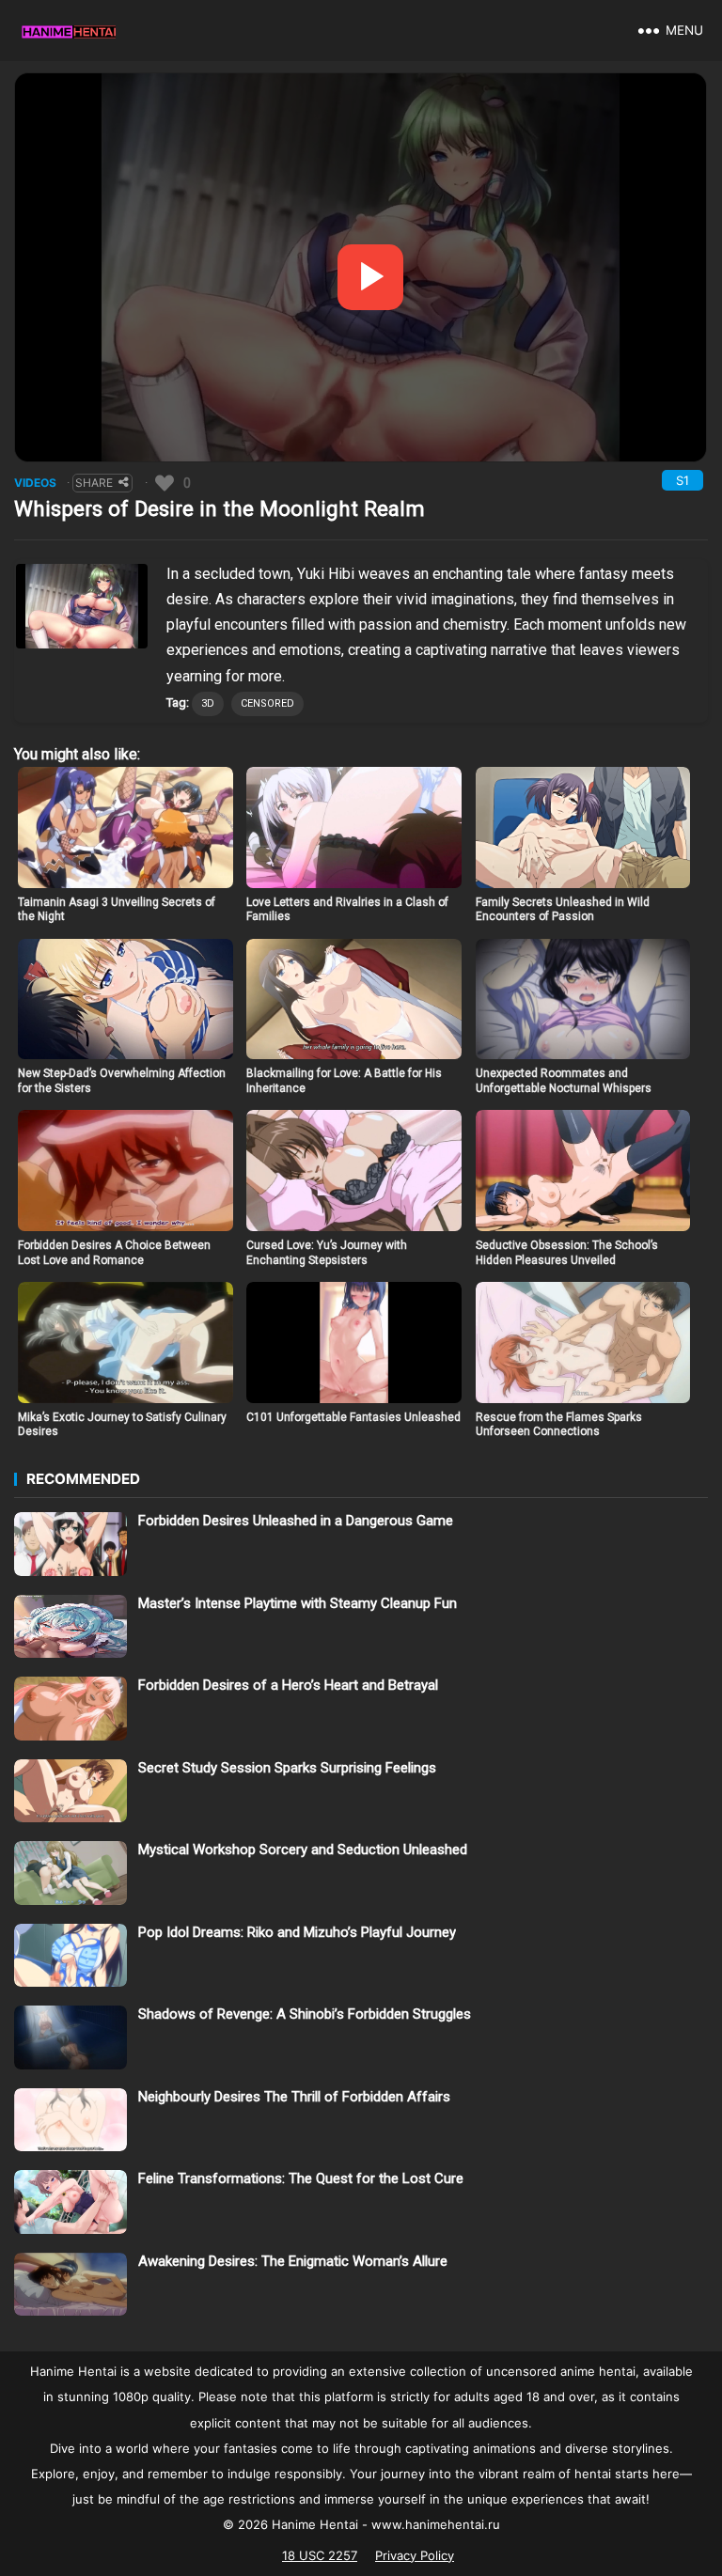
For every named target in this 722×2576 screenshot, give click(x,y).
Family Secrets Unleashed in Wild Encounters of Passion (563, 910)
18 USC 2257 (320, 2555)
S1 (683, 480)
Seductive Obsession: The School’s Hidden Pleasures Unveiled (567, 1253)
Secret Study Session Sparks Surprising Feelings (287, 1768)
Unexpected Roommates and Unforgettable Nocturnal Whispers (564, 1081)
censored (267, 703)
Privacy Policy (415, 2555)
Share (94, 483)
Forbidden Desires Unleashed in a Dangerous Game (296, 1521)
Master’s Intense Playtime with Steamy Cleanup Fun (298, 1603)
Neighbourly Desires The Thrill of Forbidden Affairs (294, 2097)
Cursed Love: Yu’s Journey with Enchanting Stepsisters (327, 1253)
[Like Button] (165, 483)
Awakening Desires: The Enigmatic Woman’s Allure (293, 2261)
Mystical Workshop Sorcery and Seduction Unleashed (303, 1850)
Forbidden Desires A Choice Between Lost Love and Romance (114, 1253)
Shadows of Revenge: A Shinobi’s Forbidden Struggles (305, 2014)
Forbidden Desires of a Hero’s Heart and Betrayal (288, 1685)
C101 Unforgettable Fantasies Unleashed (353, 1417)
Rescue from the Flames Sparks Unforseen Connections (559, 1425)
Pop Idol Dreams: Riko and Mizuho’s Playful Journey (297, 1932)
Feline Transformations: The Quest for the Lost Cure (301, 2178)
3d (208, 703)
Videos (35, 483)
